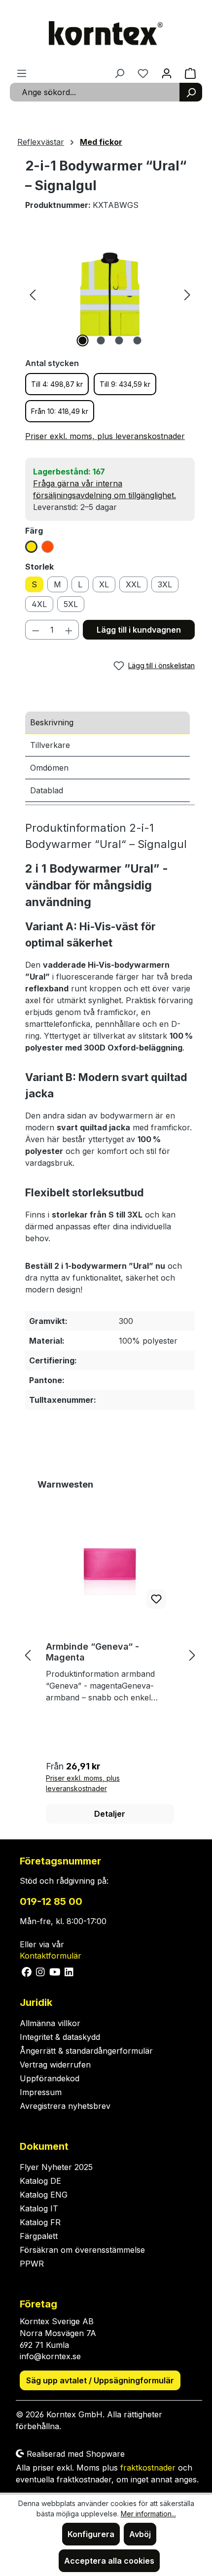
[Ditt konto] (167, 73)
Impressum (41, 2092)
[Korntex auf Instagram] (41, 1971)
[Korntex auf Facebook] (27, 1971)
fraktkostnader (148, 2468)
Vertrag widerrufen (55, 2065)
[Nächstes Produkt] (192, 1655)
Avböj (140, 2534)
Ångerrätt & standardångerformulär (86, 2051)
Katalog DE (40, 2181)
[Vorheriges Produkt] (28, 1655)
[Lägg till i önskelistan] (156, 1599)
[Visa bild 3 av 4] (119, 340)
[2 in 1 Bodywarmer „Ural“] (110, 294)
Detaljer (110, 1814)
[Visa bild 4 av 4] (137, 340)
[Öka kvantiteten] (69, 630)
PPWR (32, 2264)
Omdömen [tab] (49, 768)
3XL (165, 584)
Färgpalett (39, 2236)
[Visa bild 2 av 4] (101, 340)
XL (104, 584)
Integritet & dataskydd (60, 2037)
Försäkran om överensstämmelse (82, 2250)
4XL (39, 604)
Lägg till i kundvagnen (139, 630)
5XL (71, 604)
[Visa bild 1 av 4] (82, 340)
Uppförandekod (50, 2078)
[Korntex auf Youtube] (55, 1971)
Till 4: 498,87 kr (57, 384)
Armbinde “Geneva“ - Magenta (92, 1652)
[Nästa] (187, 294)
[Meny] (22, 73)
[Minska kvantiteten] (35, 630)
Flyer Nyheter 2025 (56, 2167)
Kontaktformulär (51, 1956)
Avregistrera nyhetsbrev (65, 2106)
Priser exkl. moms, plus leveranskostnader (105, 436)
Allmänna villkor (50, 2023)
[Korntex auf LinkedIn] (68, 1971)
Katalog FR (40, 2222)
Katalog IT (39, 2208)
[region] (110, 294)
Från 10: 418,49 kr (60, 411)
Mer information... (148, 2514)
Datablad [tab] (47, 790)
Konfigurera (91, 2534)
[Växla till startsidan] (106, 34)
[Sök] (191, 92)
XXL (133, 584)
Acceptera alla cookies (109, 2561)
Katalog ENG (44, 2195)
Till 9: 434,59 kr (125, 384)
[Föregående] (33, 294)
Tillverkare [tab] (50, 745)
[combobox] (95, 92)
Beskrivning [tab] (52, 722)
